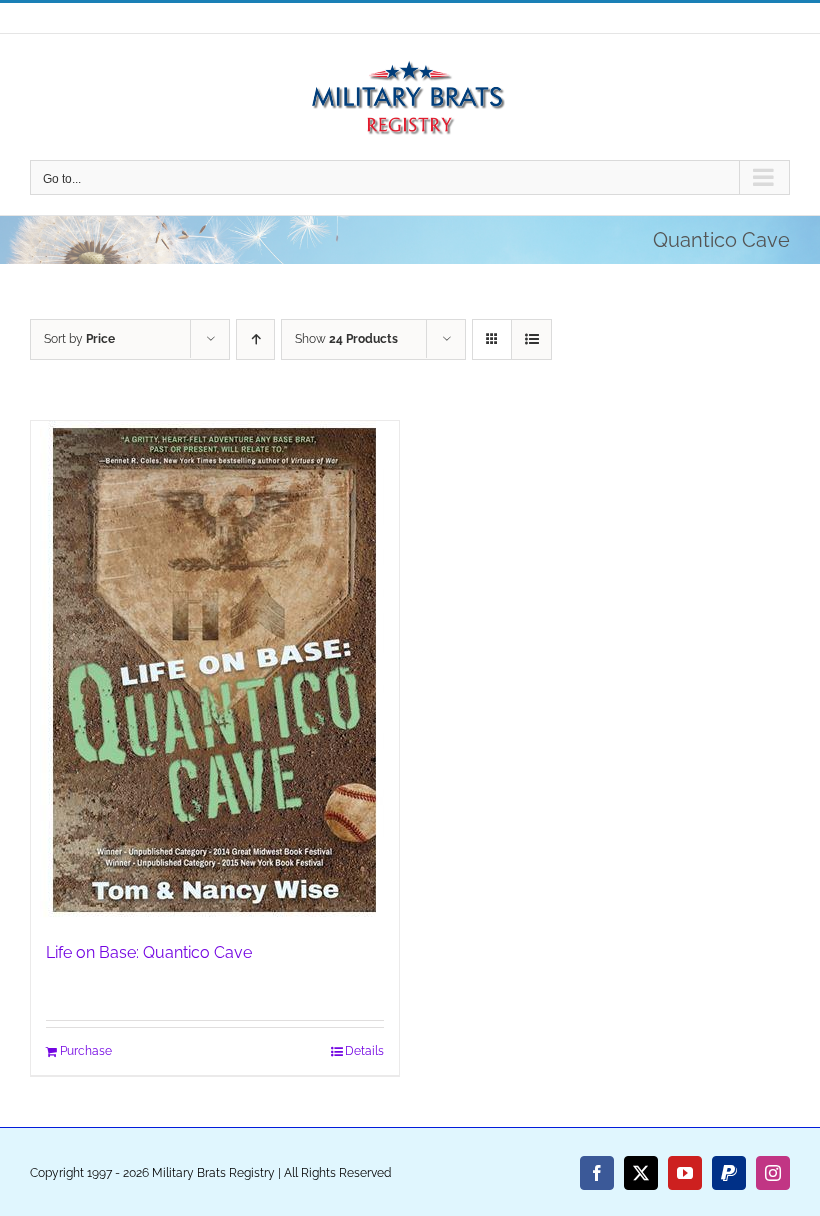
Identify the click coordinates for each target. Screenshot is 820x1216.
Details (364, 1051)
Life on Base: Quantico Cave (149, 952)
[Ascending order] (255, 339)
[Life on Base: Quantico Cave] (215, 671)
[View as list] (531, 339)
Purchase (86, 1051)
